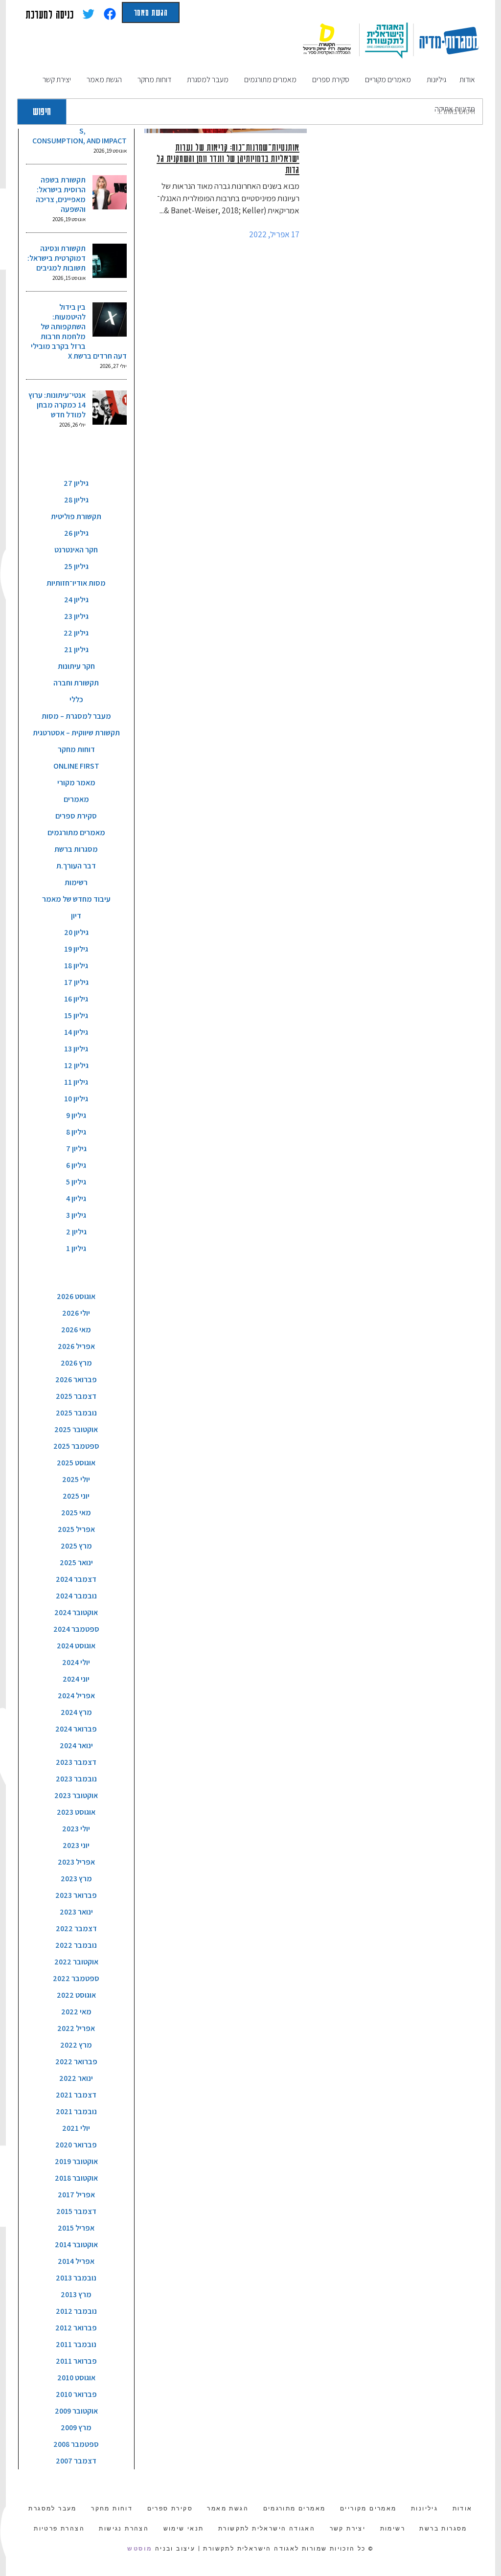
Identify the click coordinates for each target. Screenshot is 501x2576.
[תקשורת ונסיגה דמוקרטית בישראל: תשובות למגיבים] (110, 261)
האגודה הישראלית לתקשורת (267, 2529)
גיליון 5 (76, 1182)
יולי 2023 (76, 1829)
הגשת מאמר (151, 12)
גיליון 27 (76, 483)
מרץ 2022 (76, 2045)
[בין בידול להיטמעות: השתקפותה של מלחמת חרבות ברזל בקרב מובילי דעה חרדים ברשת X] (110, 319)
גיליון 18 (76, 966)
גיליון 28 (76, 500)
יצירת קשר (348, 2529)
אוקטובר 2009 (76, 2411)
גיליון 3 (76, 1215)
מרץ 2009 (76, 2428)
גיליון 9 (76, 1115)
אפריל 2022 (76, 2028)
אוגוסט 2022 (76, 1995)
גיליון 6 (76, 1165)
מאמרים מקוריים (368, 2508)
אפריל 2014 (76, 2261)
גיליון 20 (76, 932)
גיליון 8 (76, 1132)
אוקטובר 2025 (76, 1429)
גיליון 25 (76, 566)
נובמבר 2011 (76, 2344)
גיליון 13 (76, 1049)
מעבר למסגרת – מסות (76, 716)
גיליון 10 (76, 1099)
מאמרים (76, 799)
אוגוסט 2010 (76, 2378)
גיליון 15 (76, 1015)
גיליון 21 (76, 650)
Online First (76, 766)
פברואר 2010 (76, 2394)
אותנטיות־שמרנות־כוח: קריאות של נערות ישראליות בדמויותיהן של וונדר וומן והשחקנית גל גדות (228, 158)
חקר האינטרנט (76, 550)
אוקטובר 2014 (76, 2245)
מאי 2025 (76, 1513)
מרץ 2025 (76, 1546)
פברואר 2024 (76, 1729)
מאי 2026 (76, 1330)
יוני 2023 (76, 1845)
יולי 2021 (76, 2128)
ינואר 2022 (76, 2078)
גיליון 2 (76, 1232)
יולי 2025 (76, 1479)
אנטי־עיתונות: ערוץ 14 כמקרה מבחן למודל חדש (57, 405)
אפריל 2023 (76, 1862)
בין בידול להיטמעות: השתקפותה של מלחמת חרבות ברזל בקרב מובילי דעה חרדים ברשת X (79, 331)
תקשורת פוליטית (76, 516)
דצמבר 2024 (76, 1579)
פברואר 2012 (76, 2328)
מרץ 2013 (76, 2294)
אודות (463, 2508)
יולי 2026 (76, 1313)
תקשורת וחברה (76, 683)
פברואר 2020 (76, 2145)
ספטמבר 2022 (76, 1978)
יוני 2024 (76, 1679)
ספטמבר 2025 (76, 1446)
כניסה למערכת (50, 14)
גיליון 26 (76, 533)
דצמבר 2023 (76, 1762)
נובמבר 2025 (76, 1413)
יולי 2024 (76, 1662)
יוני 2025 (76, 1496)
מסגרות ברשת (76, 849)
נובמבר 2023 (76, 1779)
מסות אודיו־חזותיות (76, 583)
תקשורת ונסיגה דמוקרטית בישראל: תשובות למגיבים (57, 258)
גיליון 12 (76, 1065)
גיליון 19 (76, 949)
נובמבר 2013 (76, 2278)
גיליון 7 (76, 1149)
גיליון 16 (76, 999)
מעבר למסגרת (52, 2508)
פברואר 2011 (76, 2361)
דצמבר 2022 (76, 1928)
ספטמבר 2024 (76, 1629)
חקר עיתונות (76, 666)
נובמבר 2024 (76, 1596)
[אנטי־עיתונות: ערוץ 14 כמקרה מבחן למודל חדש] (110, 408)
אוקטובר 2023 (76, 1795)
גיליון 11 (76, 1082)
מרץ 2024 (76, 1712)
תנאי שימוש (184, 2529)
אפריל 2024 (76, 1696)
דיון (76, 916)
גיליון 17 (76, 982)
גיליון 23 (76, 616)
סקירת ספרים (76, 816)
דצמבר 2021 (76, 2095)
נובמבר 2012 (76, 2311)
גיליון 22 (76, 633)
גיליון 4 (76, 1198)
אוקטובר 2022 (76, 1962)
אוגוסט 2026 (76, 1296)
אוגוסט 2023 (76, 1812)
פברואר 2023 (76, 1895)
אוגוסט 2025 (76, 1463)
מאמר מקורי (76, 783)
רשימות (76, 882)
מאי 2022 (76, 2012)
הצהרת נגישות (124, 2529)
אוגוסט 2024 (76, 1646)
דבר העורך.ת (76, 866)
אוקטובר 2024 (76, 1612)
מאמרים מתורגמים (76, 832)
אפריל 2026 (76, 1346)
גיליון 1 (76, 1248)
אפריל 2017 (76, 2195)
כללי (76, 699)
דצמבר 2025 (76, 1396)
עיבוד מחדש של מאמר (76, 899)
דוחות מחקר (76, 749)
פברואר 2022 (76, 2062)
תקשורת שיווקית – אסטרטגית (76, 733)
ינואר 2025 (76, 1562)
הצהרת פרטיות (59, 2529)
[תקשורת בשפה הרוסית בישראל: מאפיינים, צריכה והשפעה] (110, 192)
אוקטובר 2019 (76, 2161)
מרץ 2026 (76, 1363)
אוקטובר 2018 (76, 2178)
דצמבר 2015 (76, 2211)
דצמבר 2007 (76, 2461)
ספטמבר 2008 (76, 2444)
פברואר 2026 (76, 1379)
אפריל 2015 (76, 2228)
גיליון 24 (76, 600)
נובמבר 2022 (76, 1945)
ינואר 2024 (76, 1745)
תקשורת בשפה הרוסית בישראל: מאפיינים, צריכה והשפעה (61, 194)
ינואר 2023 (76, 1912)
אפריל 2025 (76, 1529)
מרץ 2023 (76, 1879)
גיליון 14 (76, 1032)
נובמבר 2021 (76, 2111)
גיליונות (424, 2508)
